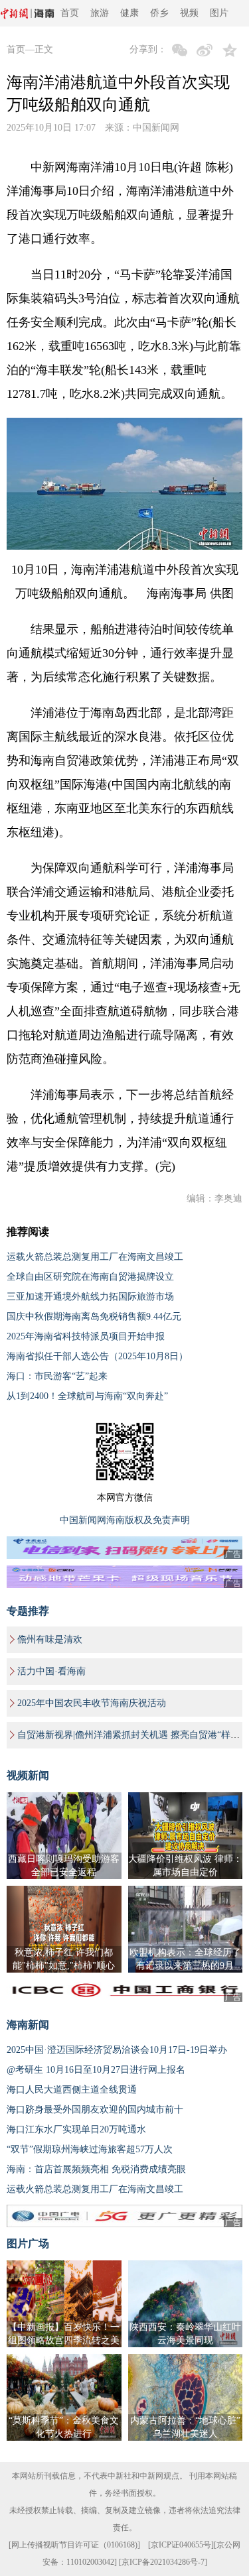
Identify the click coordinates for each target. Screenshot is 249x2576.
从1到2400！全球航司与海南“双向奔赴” (87, 1396)
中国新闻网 (156, 128)
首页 (70, 13)
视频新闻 (28, 1775)
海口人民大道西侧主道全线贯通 (72, 2090)
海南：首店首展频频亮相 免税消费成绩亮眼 (96, 2169)
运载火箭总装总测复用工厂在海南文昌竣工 (95, 1257)
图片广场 (28, 2243)
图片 (219, 13)
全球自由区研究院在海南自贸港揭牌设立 (90, 1277)
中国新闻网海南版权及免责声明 (125, 1520)
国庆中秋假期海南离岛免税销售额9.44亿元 (94, 1317)
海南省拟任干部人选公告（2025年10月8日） (97, 1356)
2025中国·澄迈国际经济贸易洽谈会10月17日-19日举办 (117, 2050)
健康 (129, 13)
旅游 (100, 13)
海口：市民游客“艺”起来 (57, 1376)
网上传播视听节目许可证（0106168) (74, 2545)
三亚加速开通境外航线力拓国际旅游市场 (90, 1297)
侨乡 (159, 13)
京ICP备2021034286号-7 (163, 2562)
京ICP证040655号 (181, 2545)
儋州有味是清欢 (50, 1639)
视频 (189, 13)
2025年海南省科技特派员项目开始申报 (86, 1336)
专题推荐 (28, 1611)
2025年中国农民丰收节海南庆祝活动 (92, 1703)
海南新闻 (28, 2025)
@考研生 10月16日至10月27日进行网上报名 (96, 2070)
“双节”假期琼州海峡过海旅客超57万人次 (90, 2149)
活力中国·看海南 (51, 1671)
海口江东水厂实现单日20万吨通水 (76, 2129)
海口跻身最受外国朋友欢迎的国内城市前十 (95, 2110)
